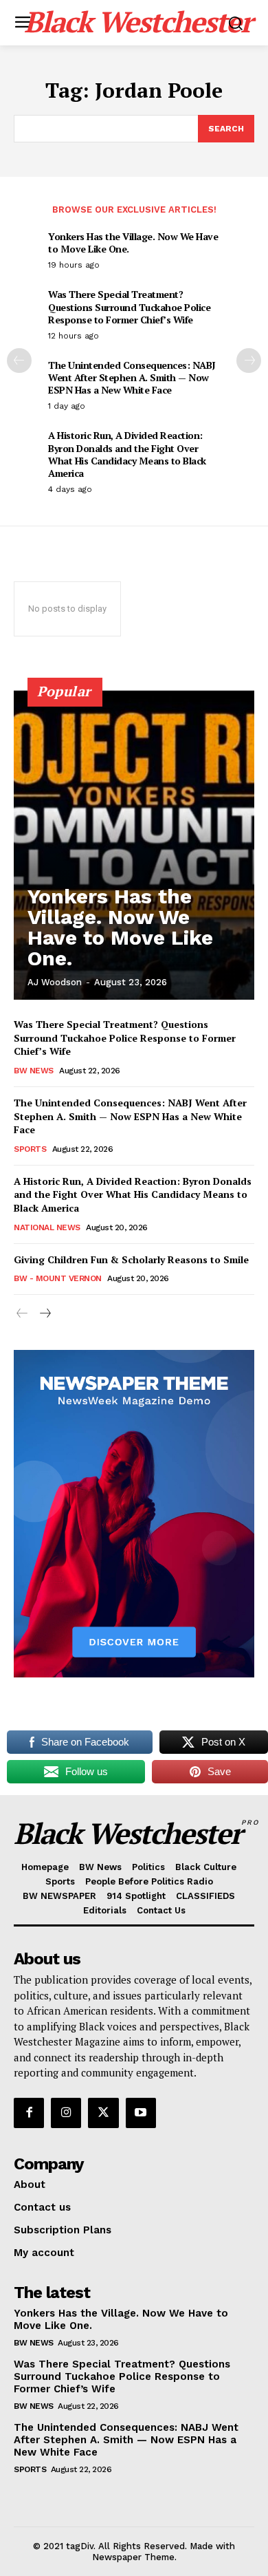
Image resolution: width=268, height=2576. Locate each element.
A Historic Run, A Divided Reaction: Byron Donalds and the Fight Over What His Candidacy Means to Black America (127, 454)
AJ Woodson (55, 982)
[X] (103, 2113)
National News (47, 1227)
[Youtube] (141, 2113)
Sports (30, 1149)
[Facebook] (29, 2113)
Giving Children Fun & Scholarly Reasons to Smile (131, 1259)
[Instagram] (66, 2113)
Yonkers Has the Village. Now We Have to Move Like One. (133, 243)
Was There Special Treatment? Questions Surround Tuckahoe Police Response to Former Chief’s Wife (129, 307)
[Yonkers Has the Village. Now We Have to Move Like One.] (134, 845)
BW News (34, 1071)
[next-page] (249, 361)
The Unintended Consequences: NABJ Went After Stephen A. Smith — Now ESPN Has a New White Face (132, 377)
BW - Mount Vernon (58, 1278)
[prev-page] (19, 361)
